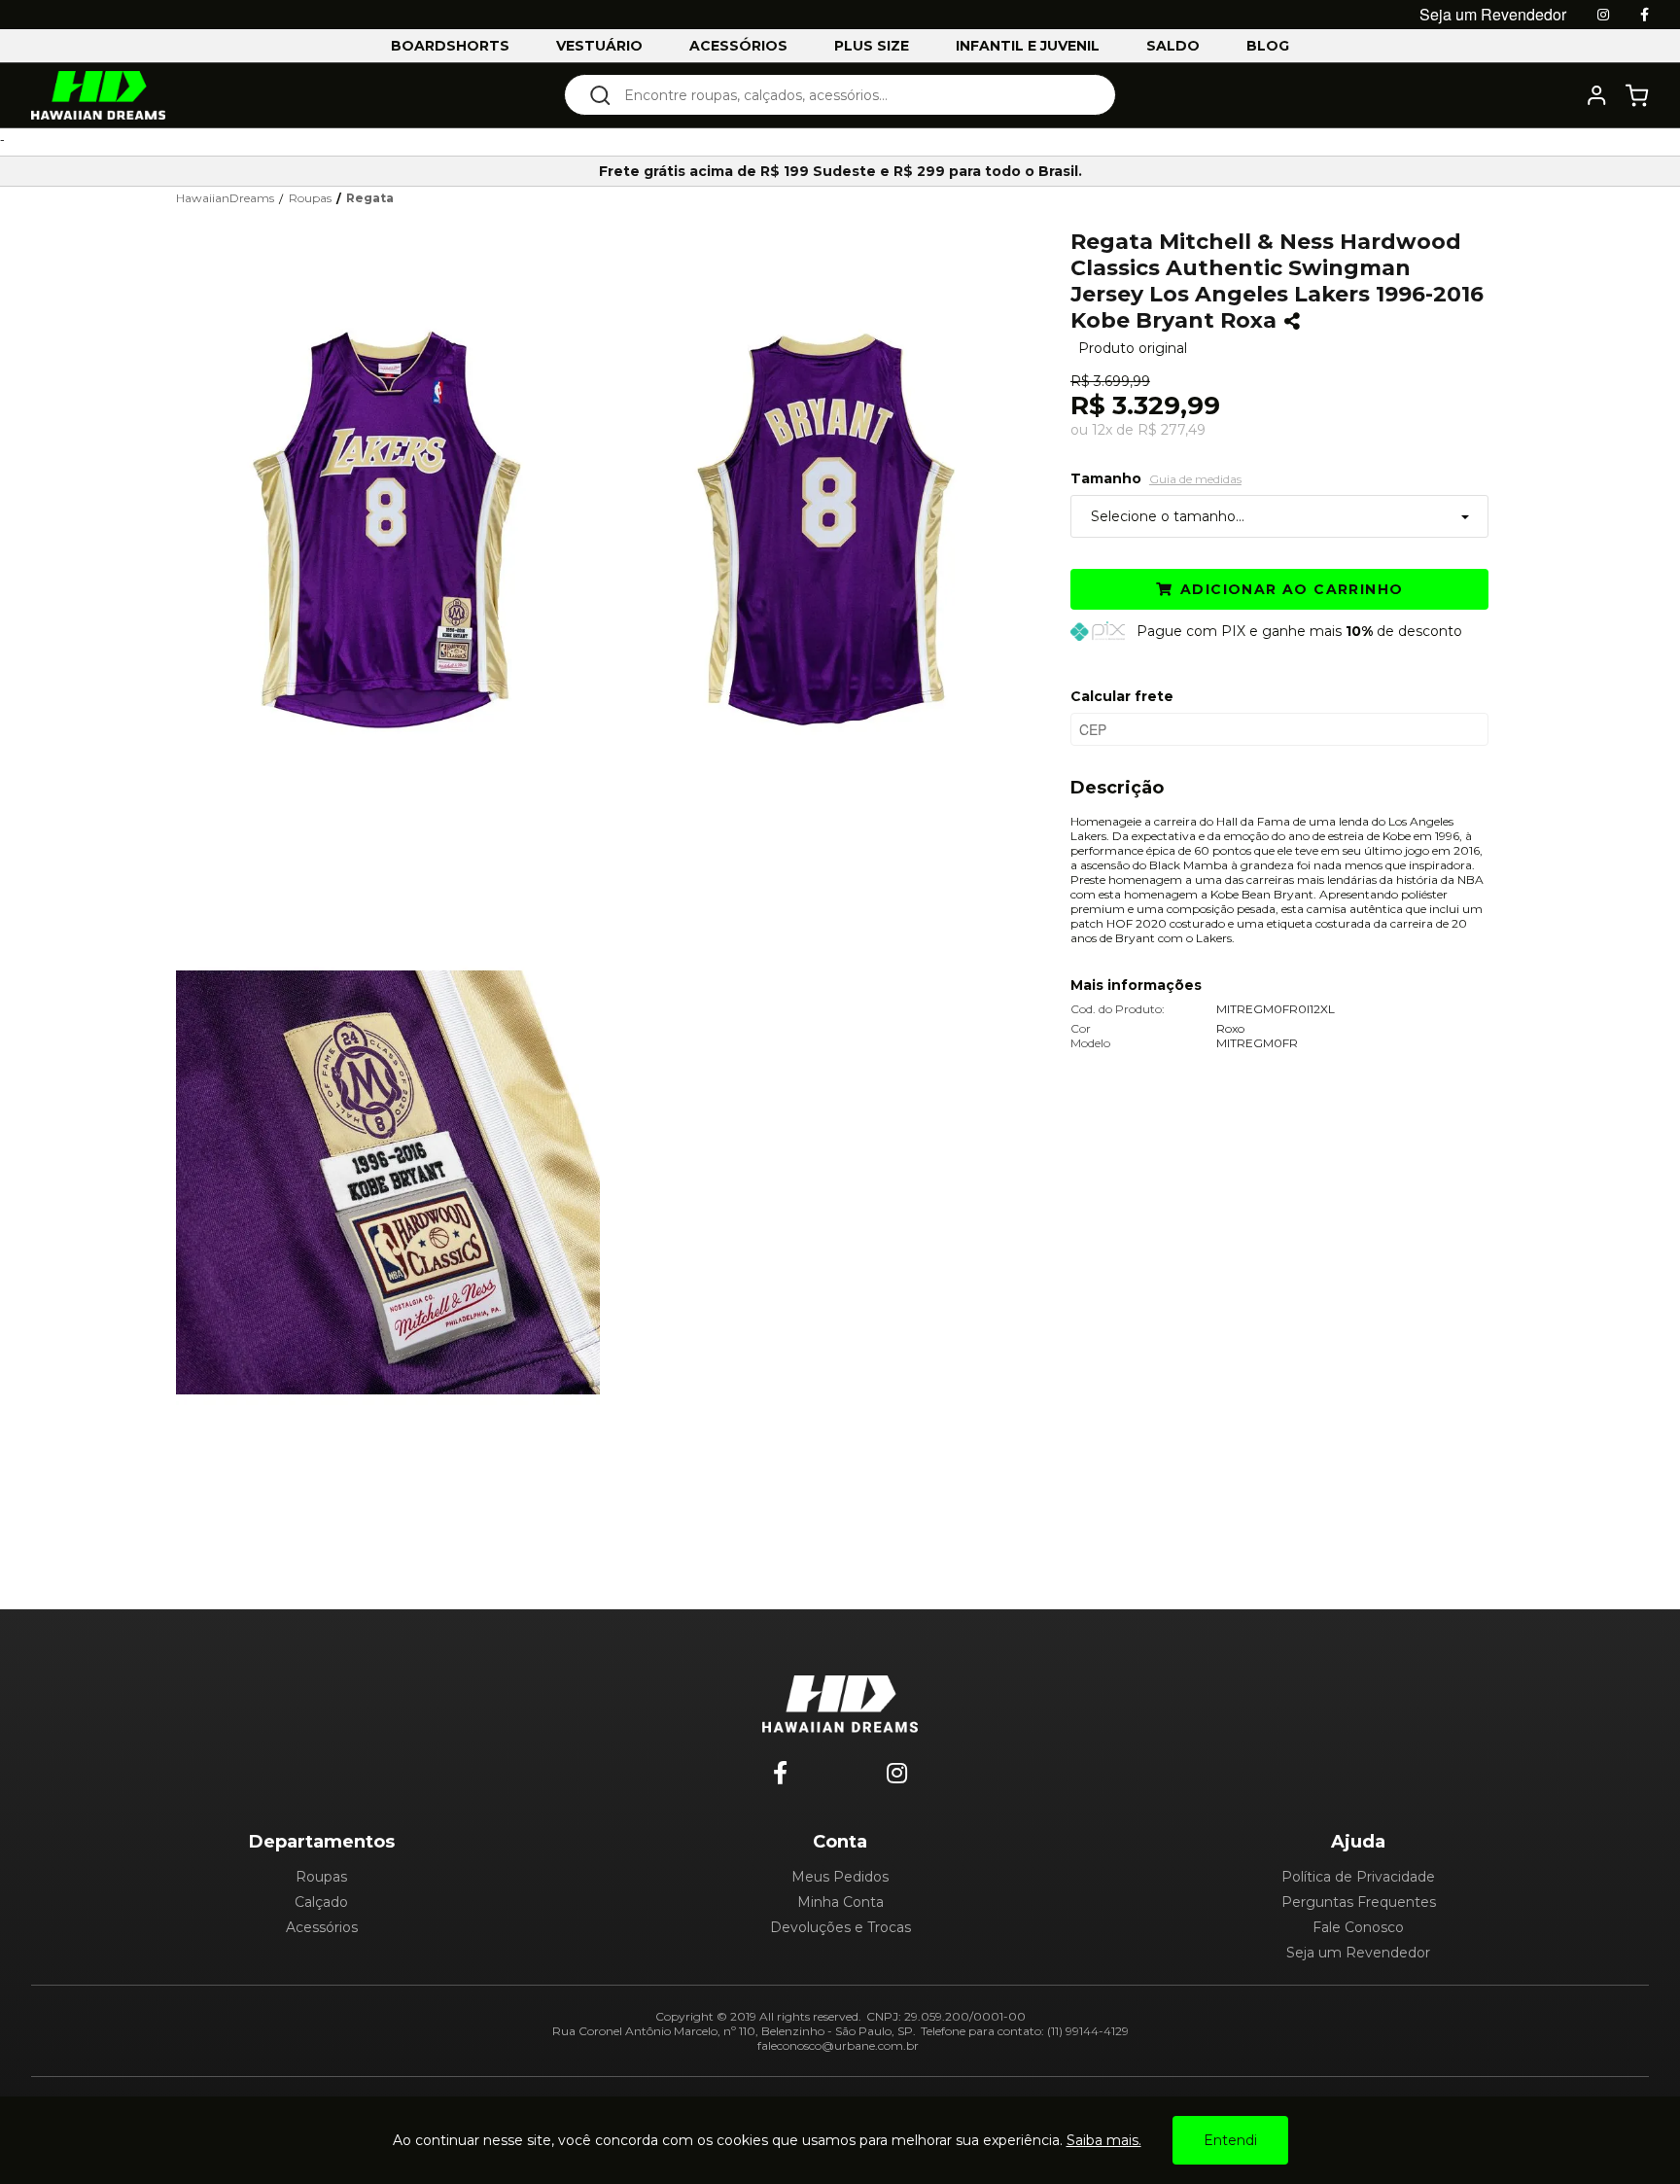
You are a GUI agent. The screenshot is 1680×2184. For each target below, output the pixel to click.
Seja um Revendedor (1358, 1953)
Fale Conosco (1358, 1927)
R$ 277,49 (1172, 430)
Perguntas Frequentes (1359, 1902)
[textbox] (853, 95)
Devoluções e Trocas (840, 1927)
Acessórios (322, 1927)
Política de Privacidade (1358, 1877)
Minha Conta (840, 1902)
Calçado (321, 1902)
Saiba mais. (1104, 2140)
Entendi (1230, 2140)
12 (1102, 430)
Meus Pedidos (840, 1877)
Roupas (321, 1877)
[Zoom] (396, 529)
